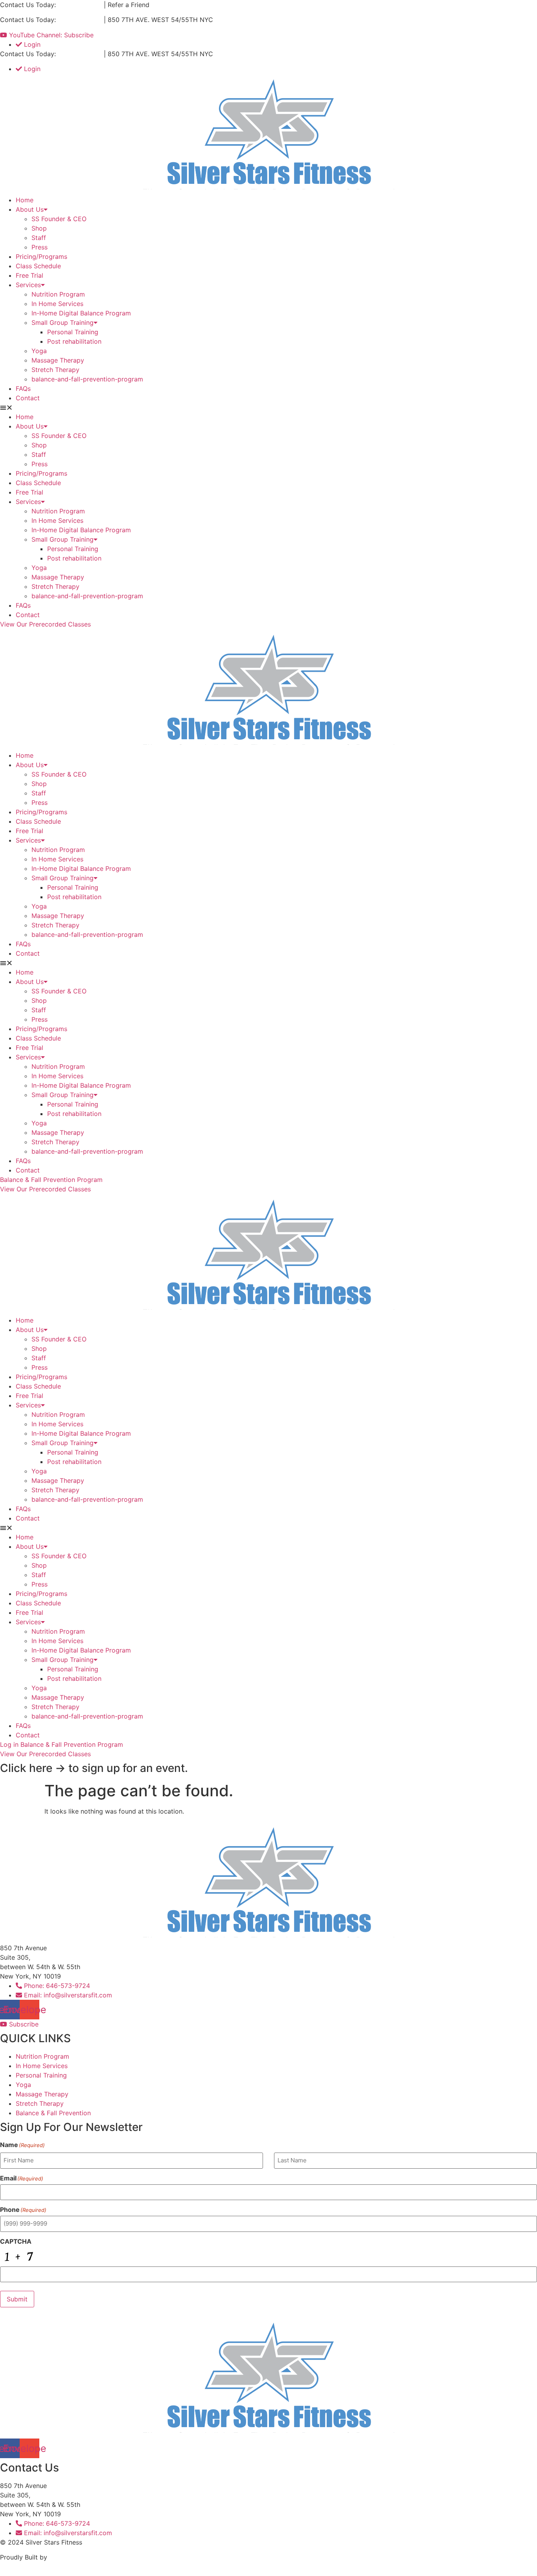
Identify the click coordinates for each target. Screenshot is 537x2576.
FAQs (23, 388)
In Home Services (57, 304)
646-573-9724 (80, 5)
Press (40, 247)
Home (25, 200)
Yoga (39, 351)
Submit (17, 2299)
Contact (28, 398)
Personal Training (73, 332)
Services (28, 285)
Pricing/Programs (41, 257)
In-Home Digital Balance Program (81, 313)
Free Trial (29, 275)
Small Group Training (63, 322)
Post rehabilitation (74, 341)
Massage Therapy (58, 360)
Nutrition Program (58, 294)
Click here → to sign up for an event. (94, 1768)
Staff (39, 238)
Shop (39, 228)
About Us (30, 209)
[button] (268, 407)
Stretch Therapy (55, 370)
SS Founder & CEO (59, 219)
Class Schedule (38, 266)
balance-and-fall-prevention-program (87, 379)
